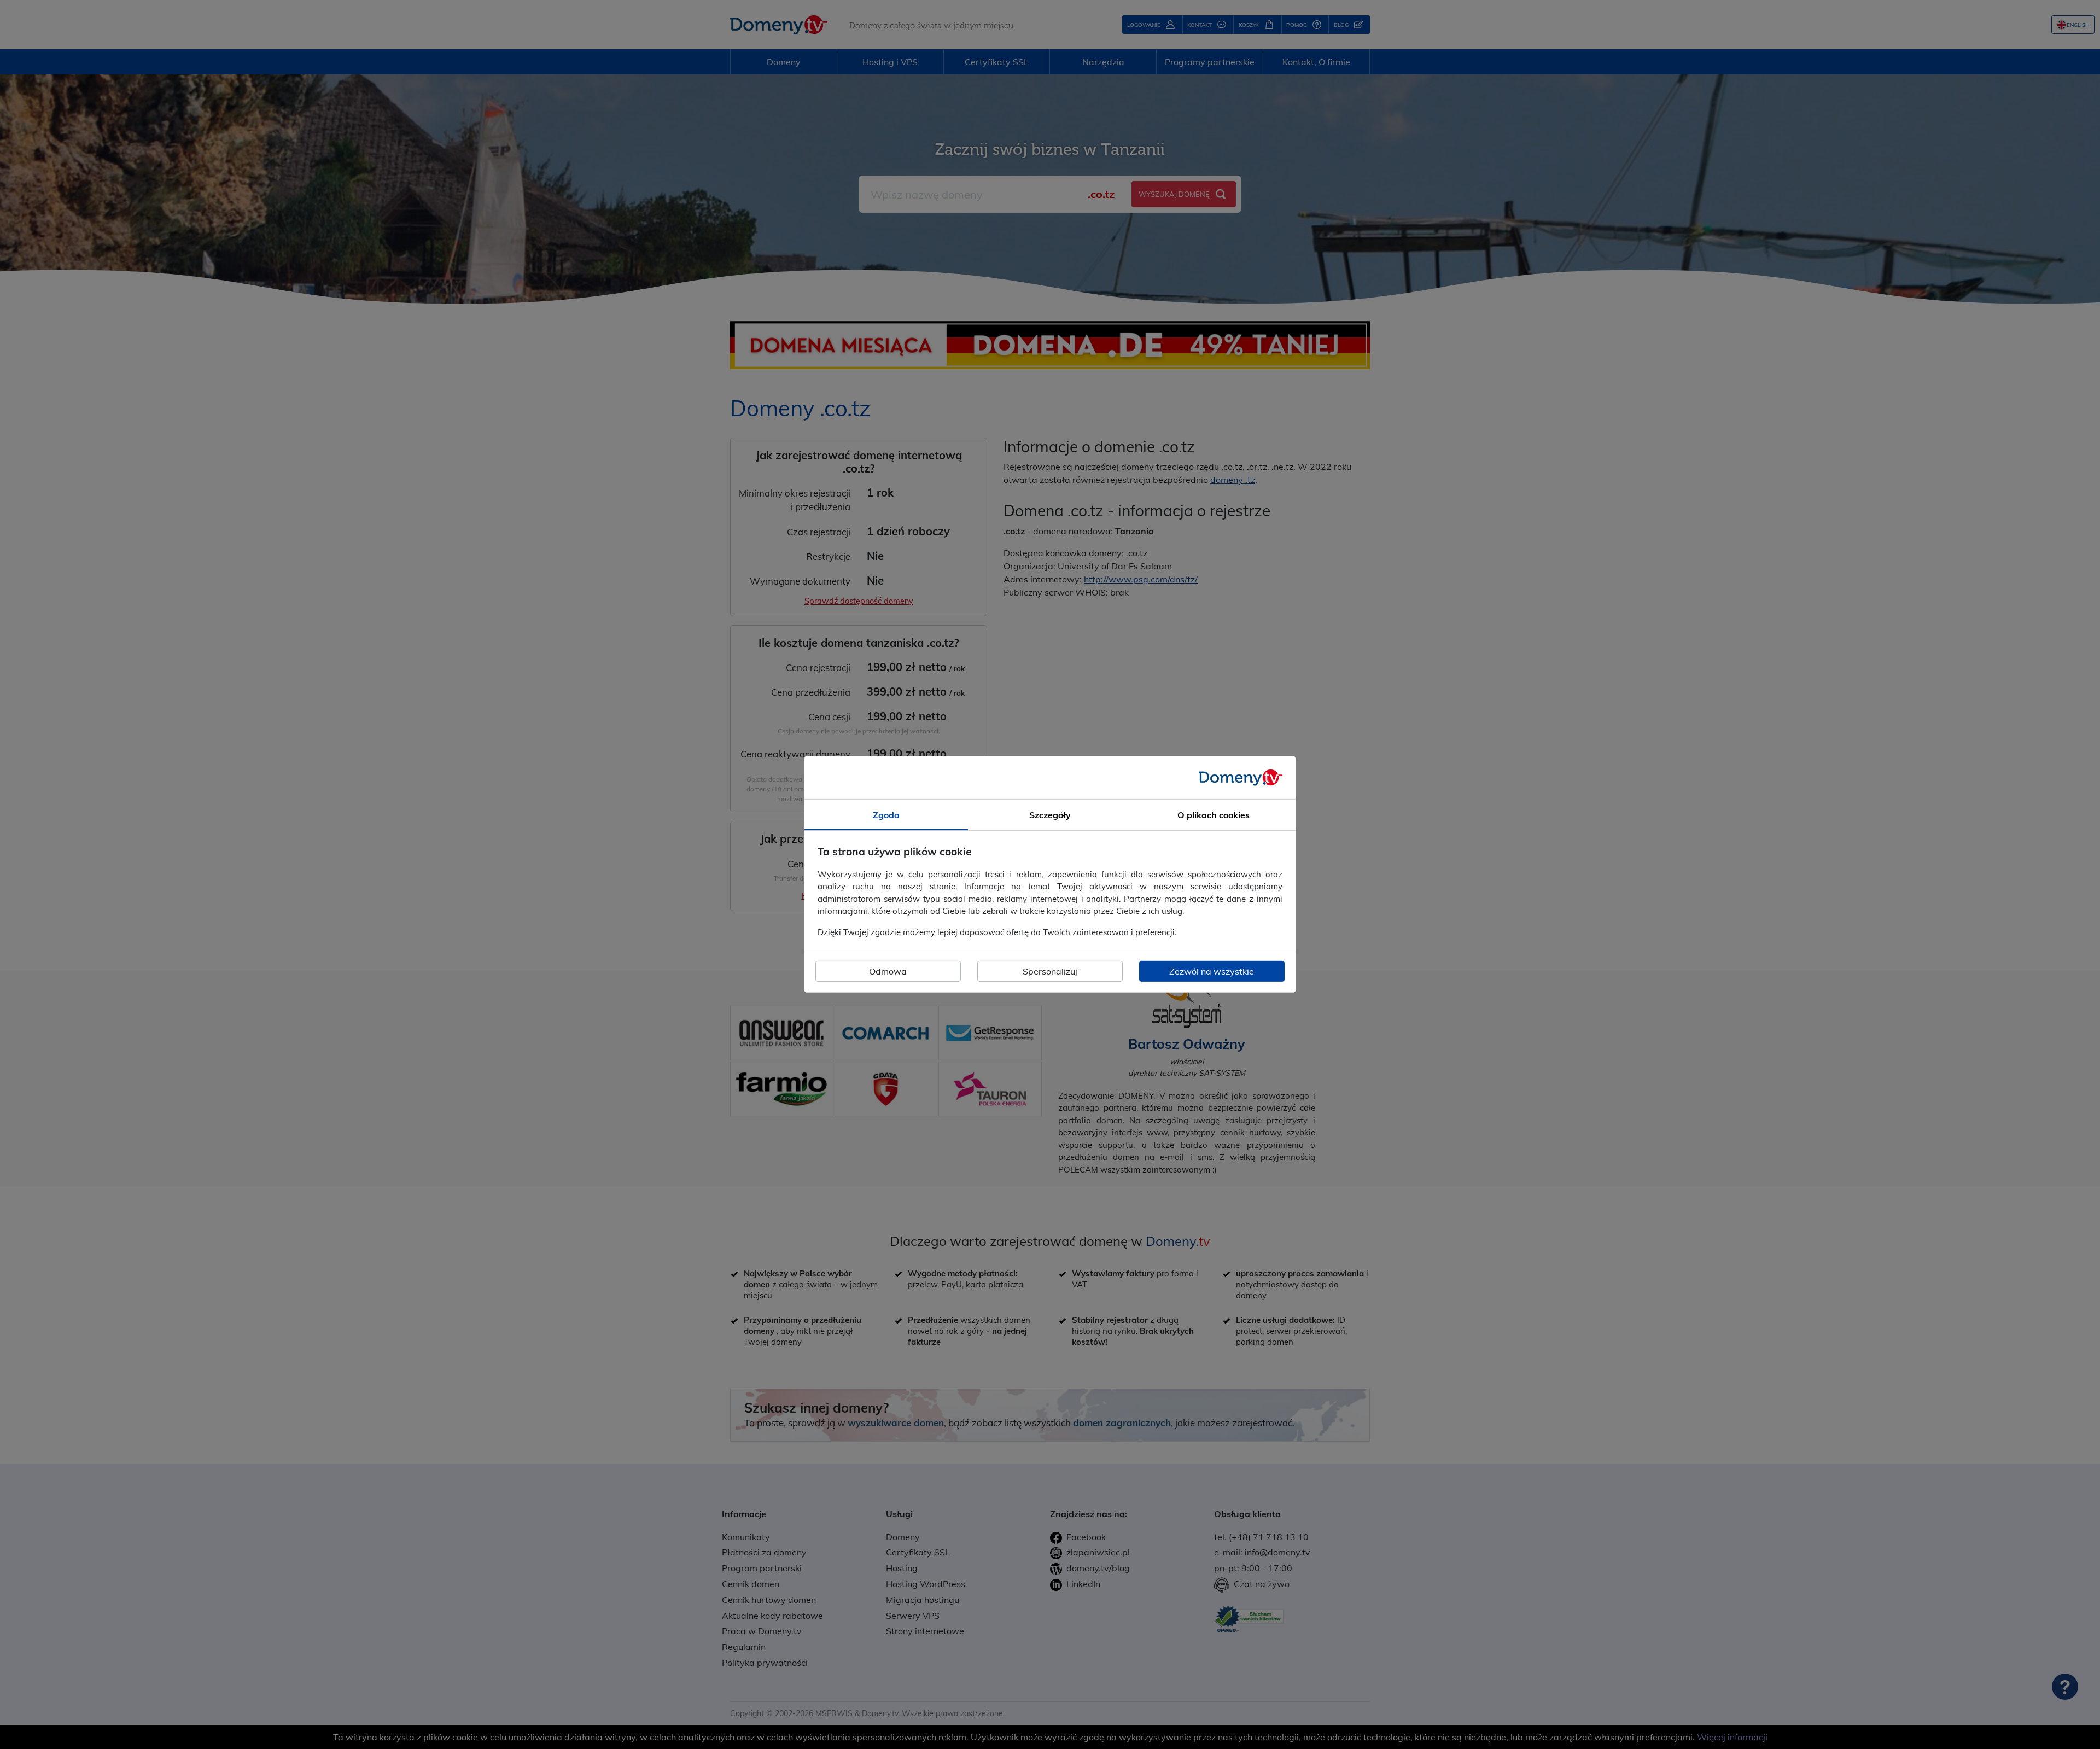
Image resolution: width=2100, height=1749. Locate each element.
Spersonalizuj (1050, 971)
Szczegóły (1050, 815)
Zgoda (886, 815)
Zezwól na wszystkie (1212, 971)
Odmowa (888, 971)
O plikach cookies (1214, 815)
